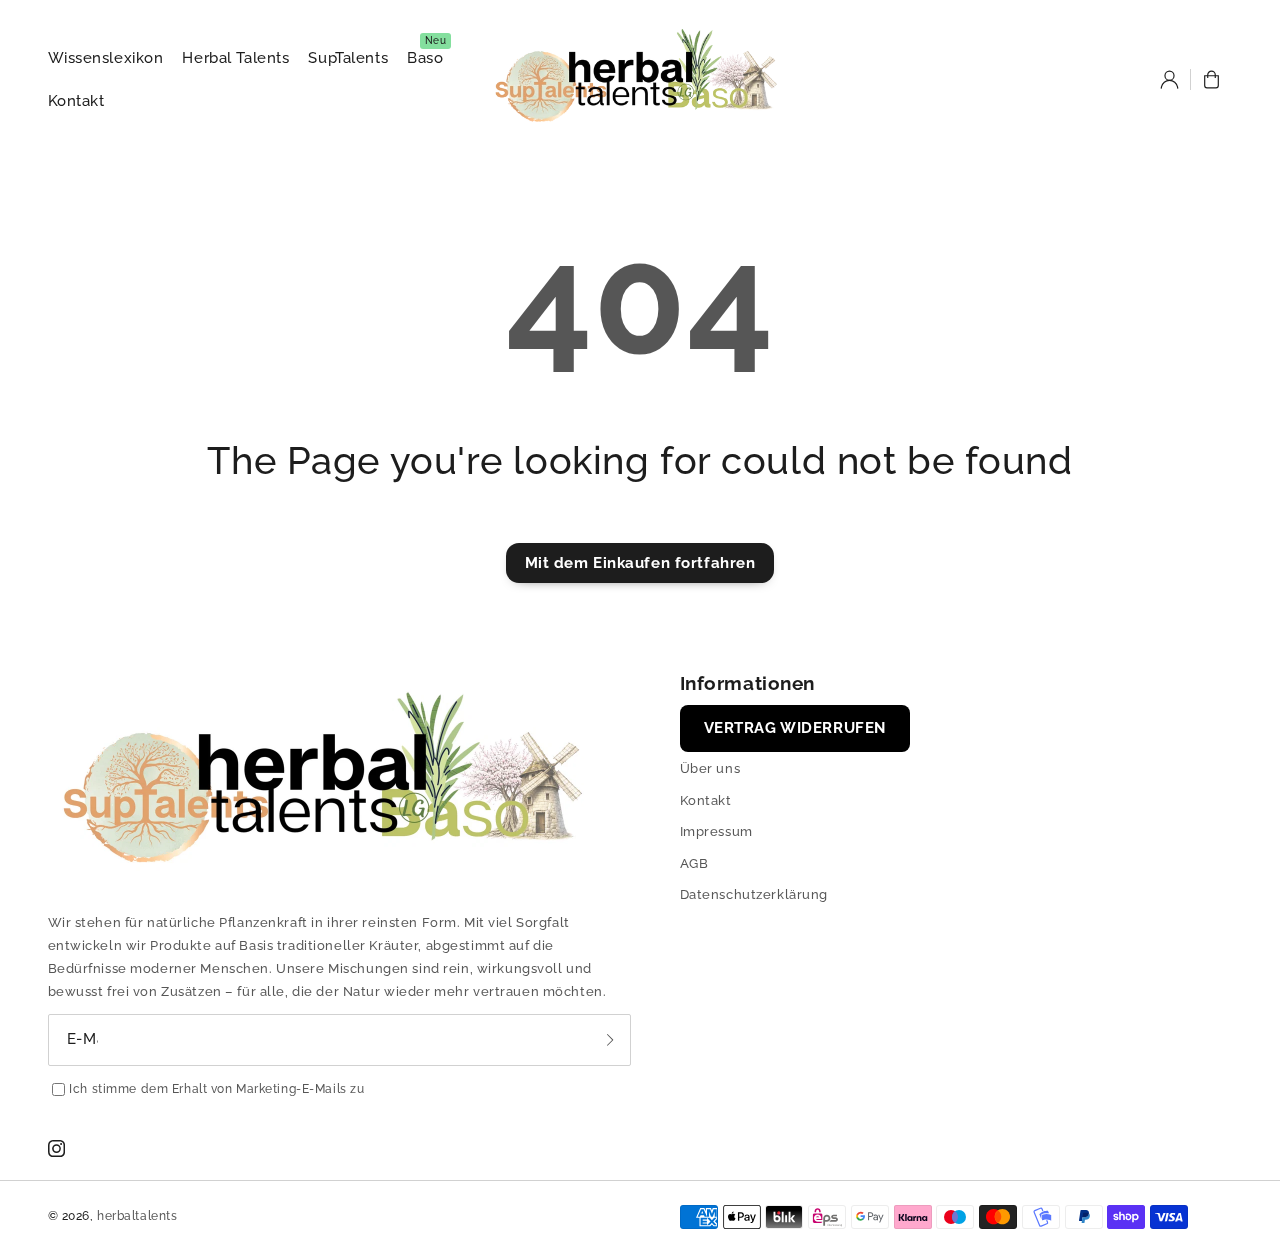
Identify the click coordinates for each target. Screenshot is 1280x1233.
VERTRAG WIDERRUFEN (795, 728)
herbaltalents (137, 1215)
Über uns (710, 768)
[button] (1212, 80)
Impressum (716, 831)
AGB (694, 863)
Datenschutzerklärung (754, 894)
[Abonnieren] (610, 1039)
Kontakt (706, 800)
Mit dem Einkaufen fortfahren (640, 563)
